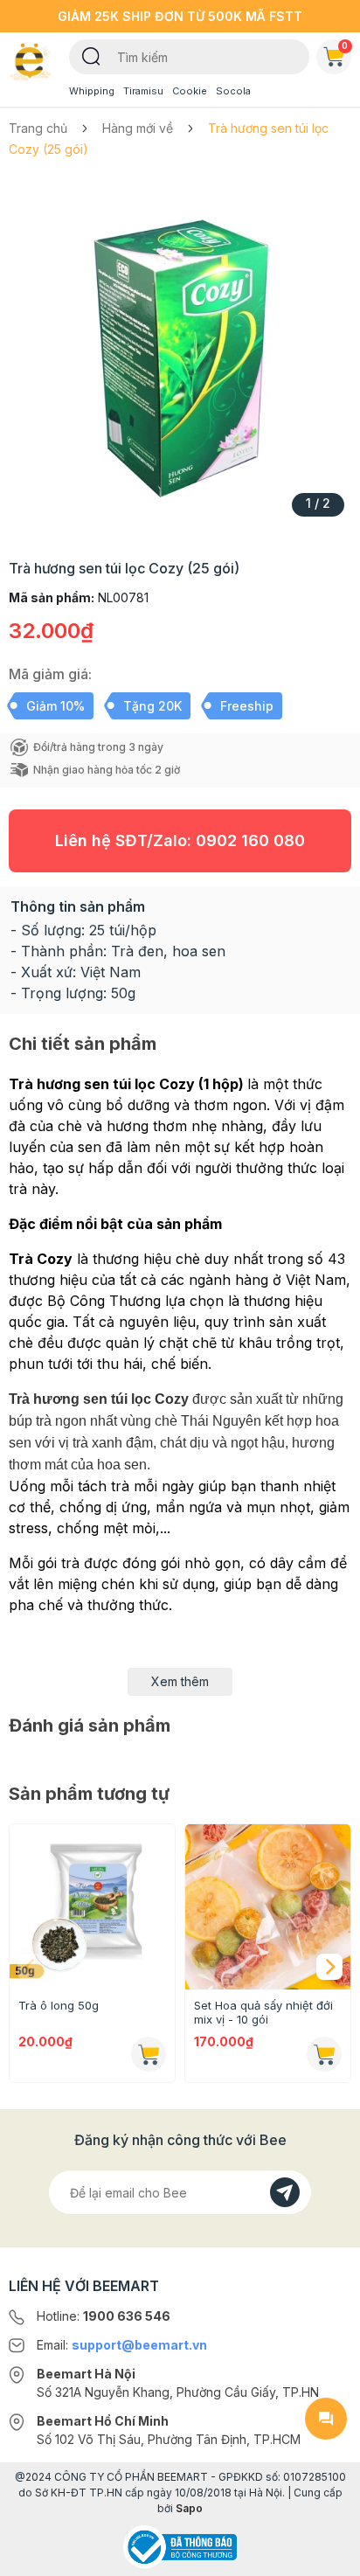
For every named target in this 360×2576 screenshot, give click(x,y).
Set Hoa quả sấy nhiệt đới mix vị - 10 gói (263, 2012)
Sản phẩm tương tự (89, 1794)
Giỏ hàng (345, 45)
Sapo (189, 2508)
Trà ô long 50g (59, 2005)
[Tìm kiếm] (91, 55)
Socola (233, 91)
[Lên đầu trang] (326, 2555)
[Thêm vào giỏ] (149, 2054)
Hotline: (104, 2316)
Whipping (92, 91)
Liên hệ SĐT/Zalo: (180, 840)
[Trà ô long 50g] (92, 1907)
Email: (122, 2345)
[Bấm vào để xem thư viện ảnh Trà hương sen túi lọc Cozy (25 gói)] (180, 353)
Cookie (190, 91)
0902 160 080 (250, 840)
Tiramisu (143, 91)
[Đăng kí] (285, 2192)
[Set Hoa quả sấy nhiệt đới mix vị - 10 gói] (268, 1907)
